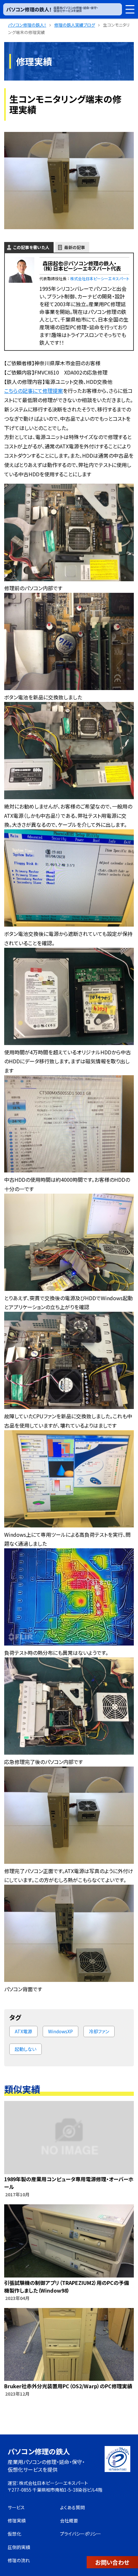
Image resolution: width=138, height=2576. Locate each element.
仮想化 (14, 2534)
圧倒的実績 (19, 2547)
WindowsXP (60, 2031)
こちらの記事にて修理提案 (34, 391)
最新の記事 (75, 247)
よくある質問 (72, 2507)
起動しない (26, 2049)
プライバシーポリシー (81, 2534)
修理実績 (17, 2520)
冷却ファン (99, 2031)
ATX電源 (23, 2031)
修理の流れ (19, 2560)
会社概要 (69, 2520)
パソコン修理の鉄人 (39, 2451)
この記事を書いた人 (31, 247)
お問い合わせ (112, 2562)
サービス (16, 2507)
